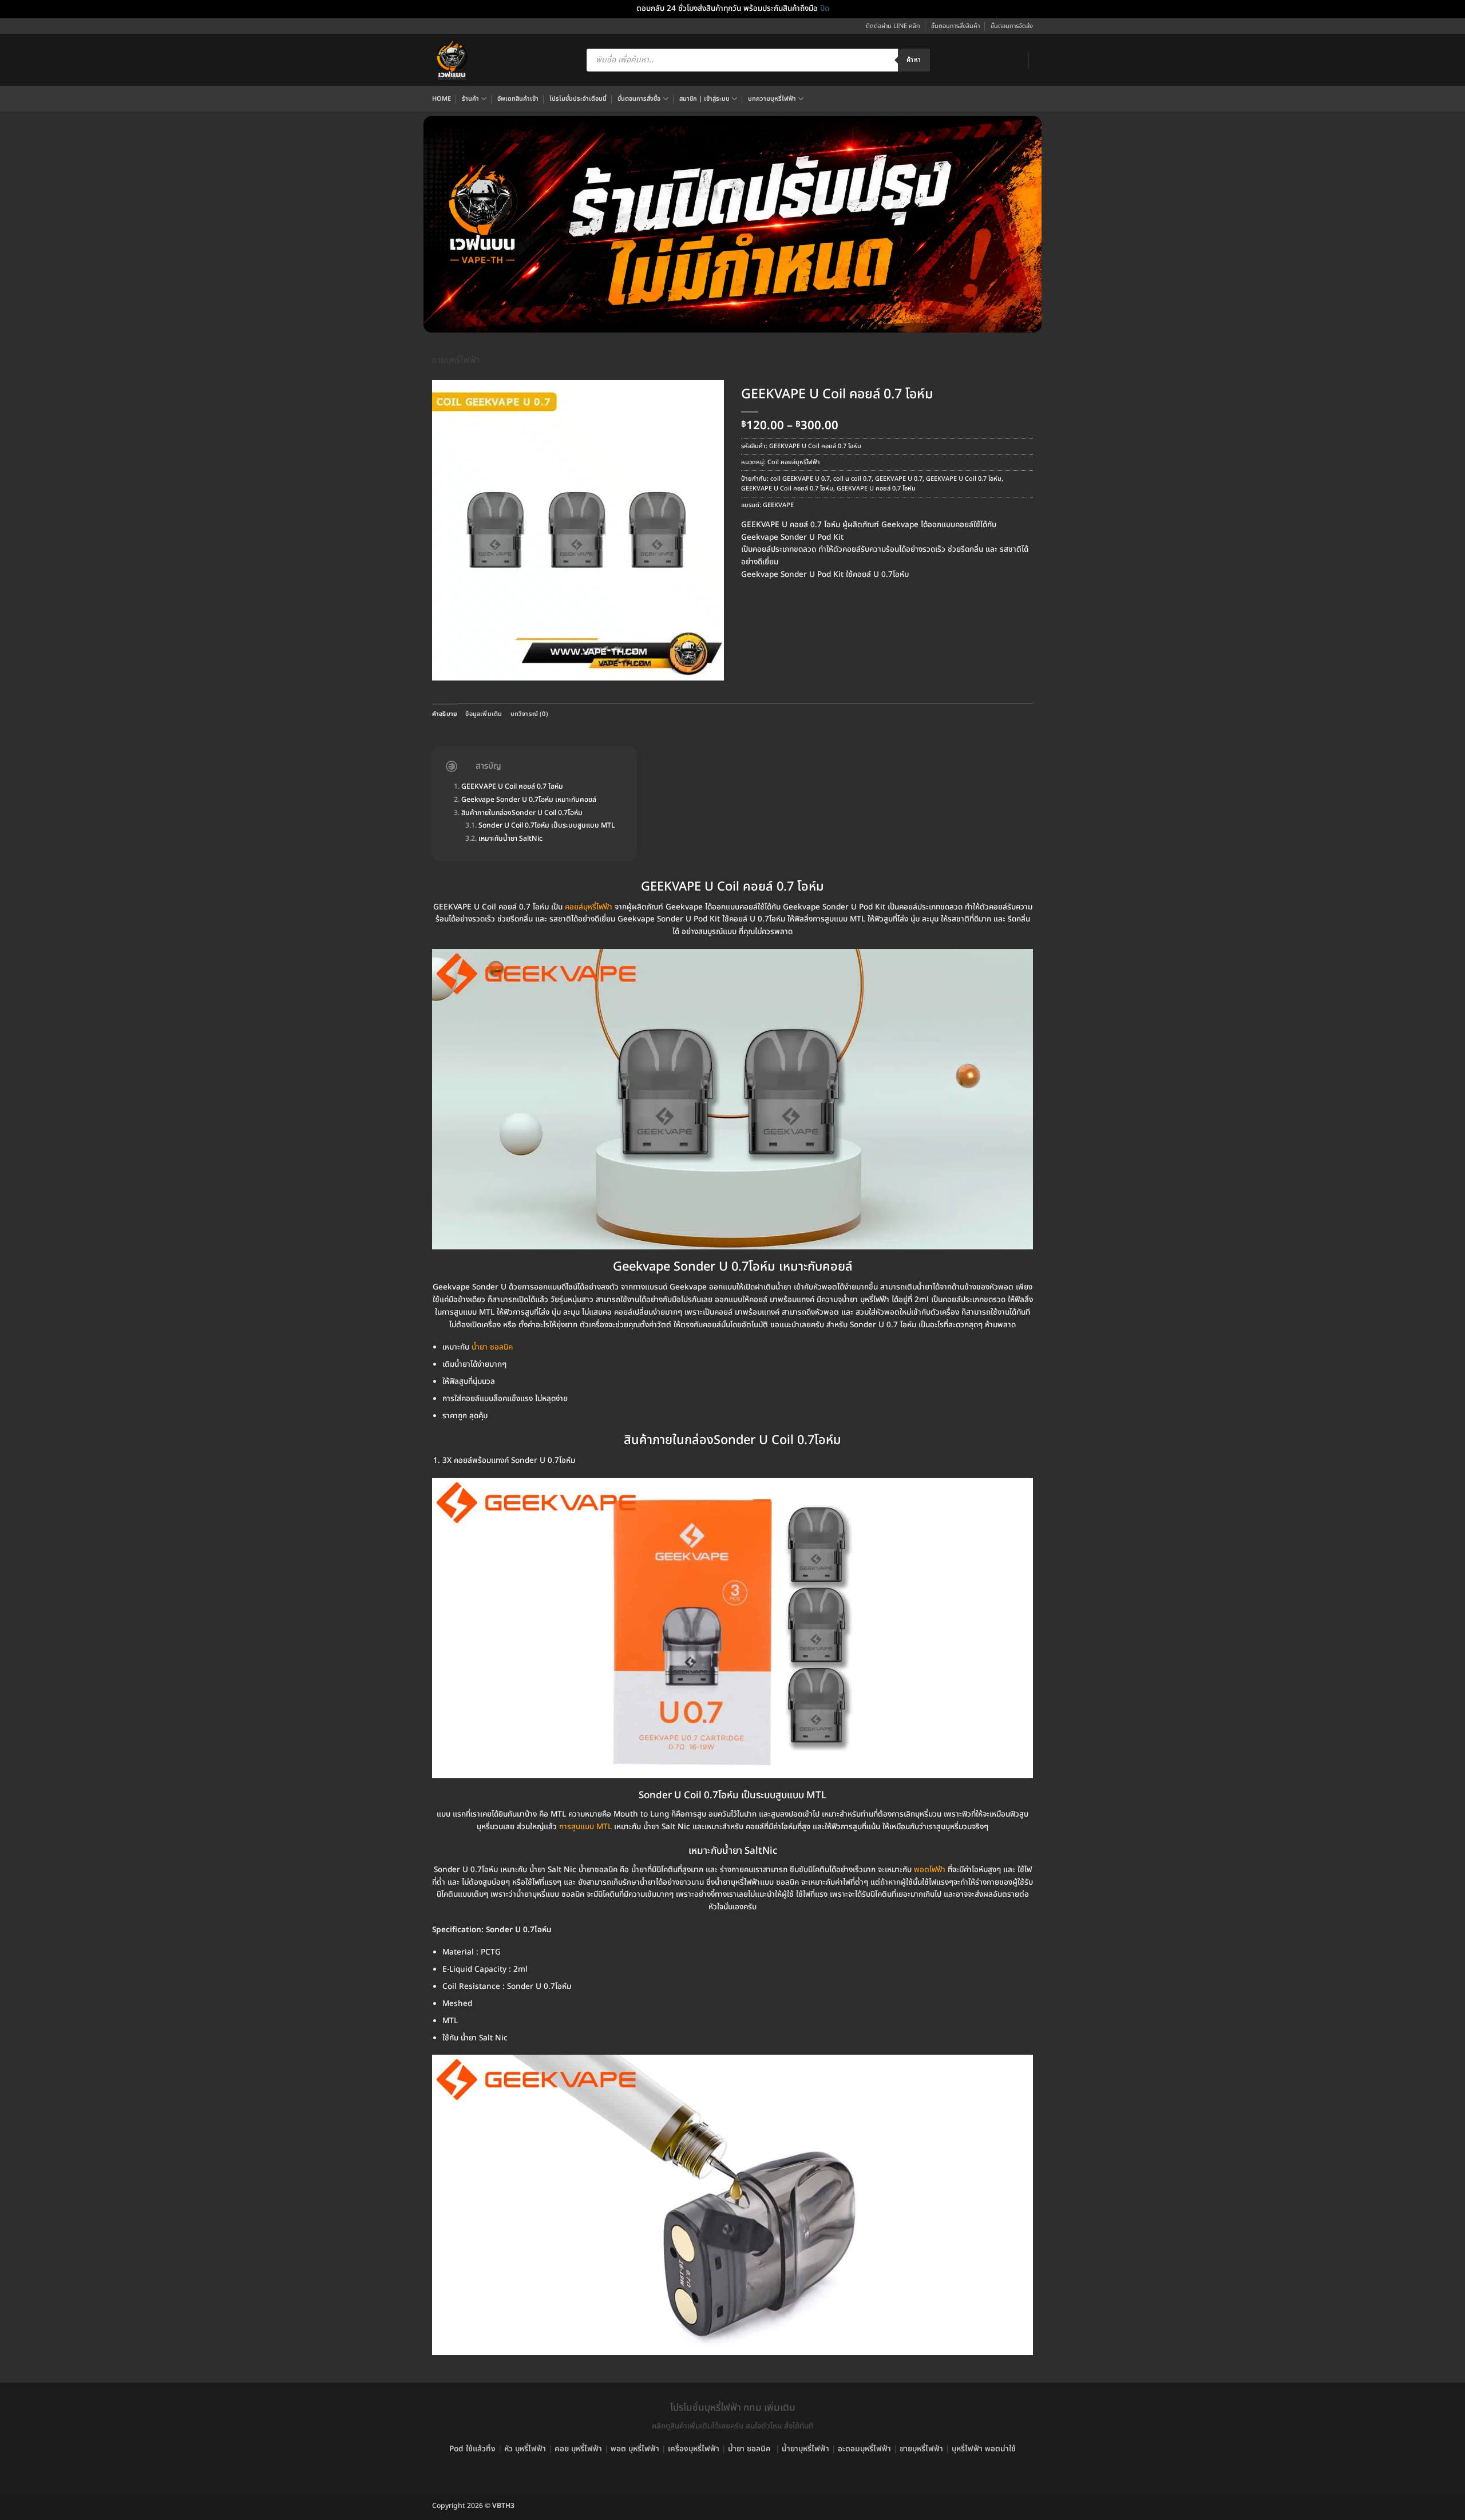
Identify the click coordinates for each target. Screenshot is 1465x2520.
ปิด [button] (825, 9)
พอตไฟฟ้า (930, 1870)
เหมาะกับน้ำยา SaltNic (510, 839)
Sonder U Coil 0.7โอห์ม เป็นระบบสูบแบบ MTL (547, 826)
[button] (446, 668)
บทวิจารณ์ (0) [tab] (529, 714)
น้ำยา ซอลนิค (749, 2449)
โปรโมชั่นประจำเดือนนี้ (578, 99)
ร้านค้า (470, 99)
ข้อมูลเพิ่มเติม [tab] (484, 714)
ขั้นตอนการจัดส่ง (1012, 26)
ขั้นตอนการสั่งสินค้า (955, 26)
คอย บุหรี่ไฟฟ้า (578, 2449)
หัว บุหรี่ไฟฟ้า (525, 2449)
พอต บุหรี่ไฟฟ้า (635, 2449)
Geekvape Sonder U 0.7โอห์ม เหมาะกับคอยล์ (529, 800)
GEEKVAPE (778, 505)
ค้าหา (914, 60)
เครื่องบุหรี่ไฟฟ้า (694, 2449)
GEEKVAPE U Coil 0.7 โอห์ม (964, 479)
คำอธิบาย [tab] (445, 714)
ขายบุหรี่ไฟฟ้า (456, 360)
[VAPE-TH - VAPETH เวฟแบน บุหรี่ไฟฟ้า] (452, 60)
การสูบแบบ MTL (585, 1827)
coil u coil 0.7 (852, 479)
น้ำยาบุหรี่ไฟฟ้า (805, 2449)
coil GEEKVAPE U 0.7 (800, 479)
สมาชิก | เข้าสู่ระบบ (704, 99)
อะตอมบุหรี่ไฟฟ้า (864, 2449)
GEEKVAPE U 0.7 (899, 479)
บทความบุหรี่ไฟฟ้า (772, 99)
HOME (442, 99)
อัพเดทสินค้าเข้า (518, 99)
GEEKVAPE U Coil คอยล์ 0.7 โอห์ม (787, 488)
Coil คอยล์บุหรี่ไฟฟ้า (794, 462)
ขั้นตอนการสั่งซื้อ (639, 99)
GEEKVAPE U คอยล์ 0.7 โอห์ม (876, 488)
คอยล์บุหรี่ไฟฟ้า (589, 907)
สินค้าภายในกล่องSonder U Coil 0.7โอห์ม (522, 814)
